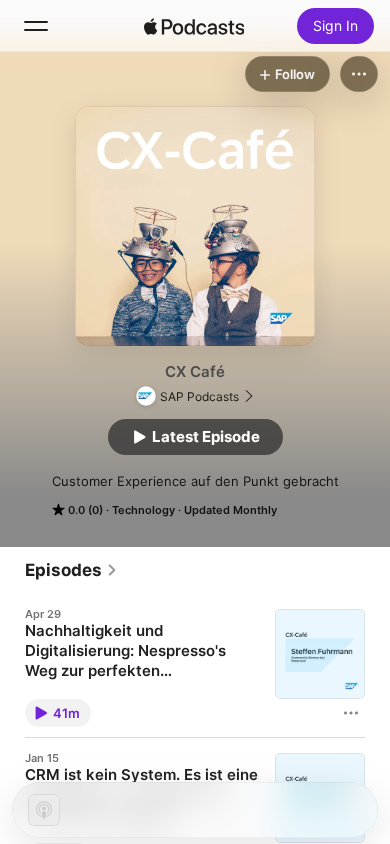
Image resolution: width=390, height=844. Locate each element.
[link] (71, 570)
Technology (143, 510)
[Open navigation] (36, 26)
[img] (194, 26)
